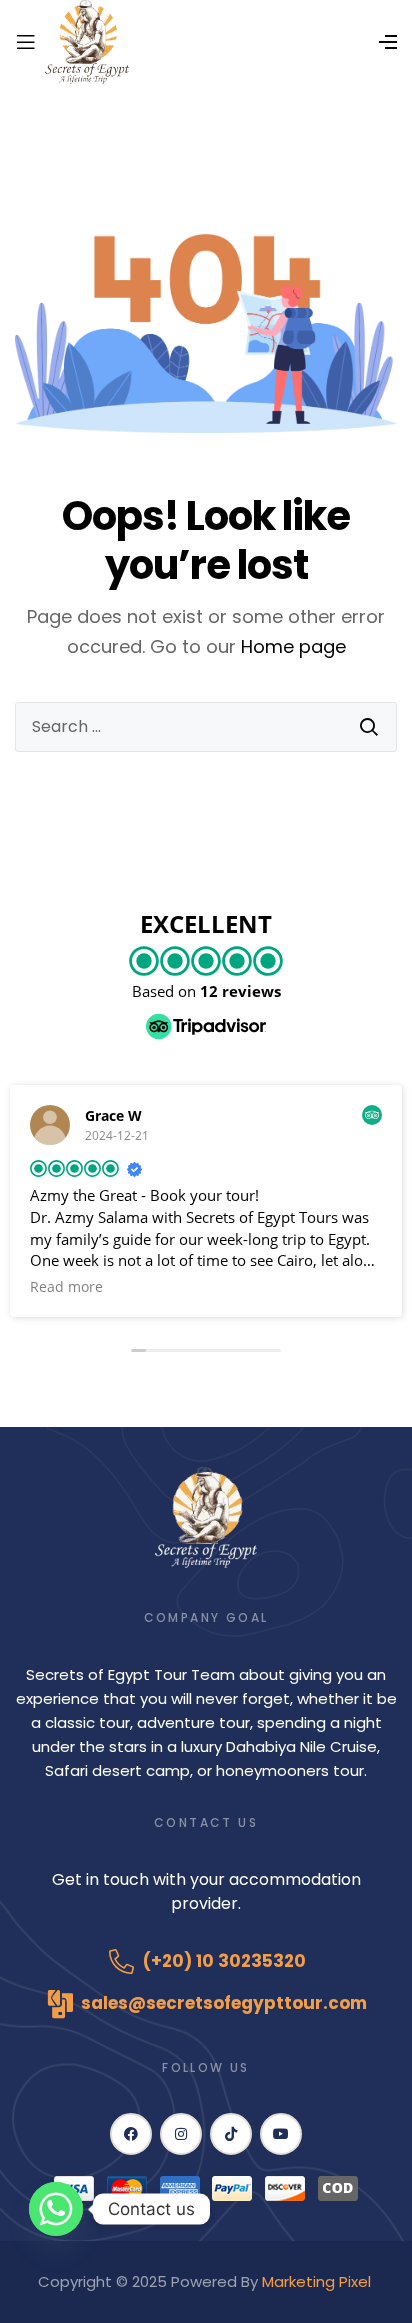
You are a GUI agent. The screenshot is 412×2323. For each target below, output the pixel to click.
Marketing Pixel (318, 2281)
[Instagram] (181, 2134)
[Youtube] (281, 2134)
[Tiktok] (231, 2134)
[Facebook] (131, 2134)
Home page (293, 646)
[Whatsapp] (56, 2209)
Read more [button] (66, 1287)
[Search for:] (206, 727)
